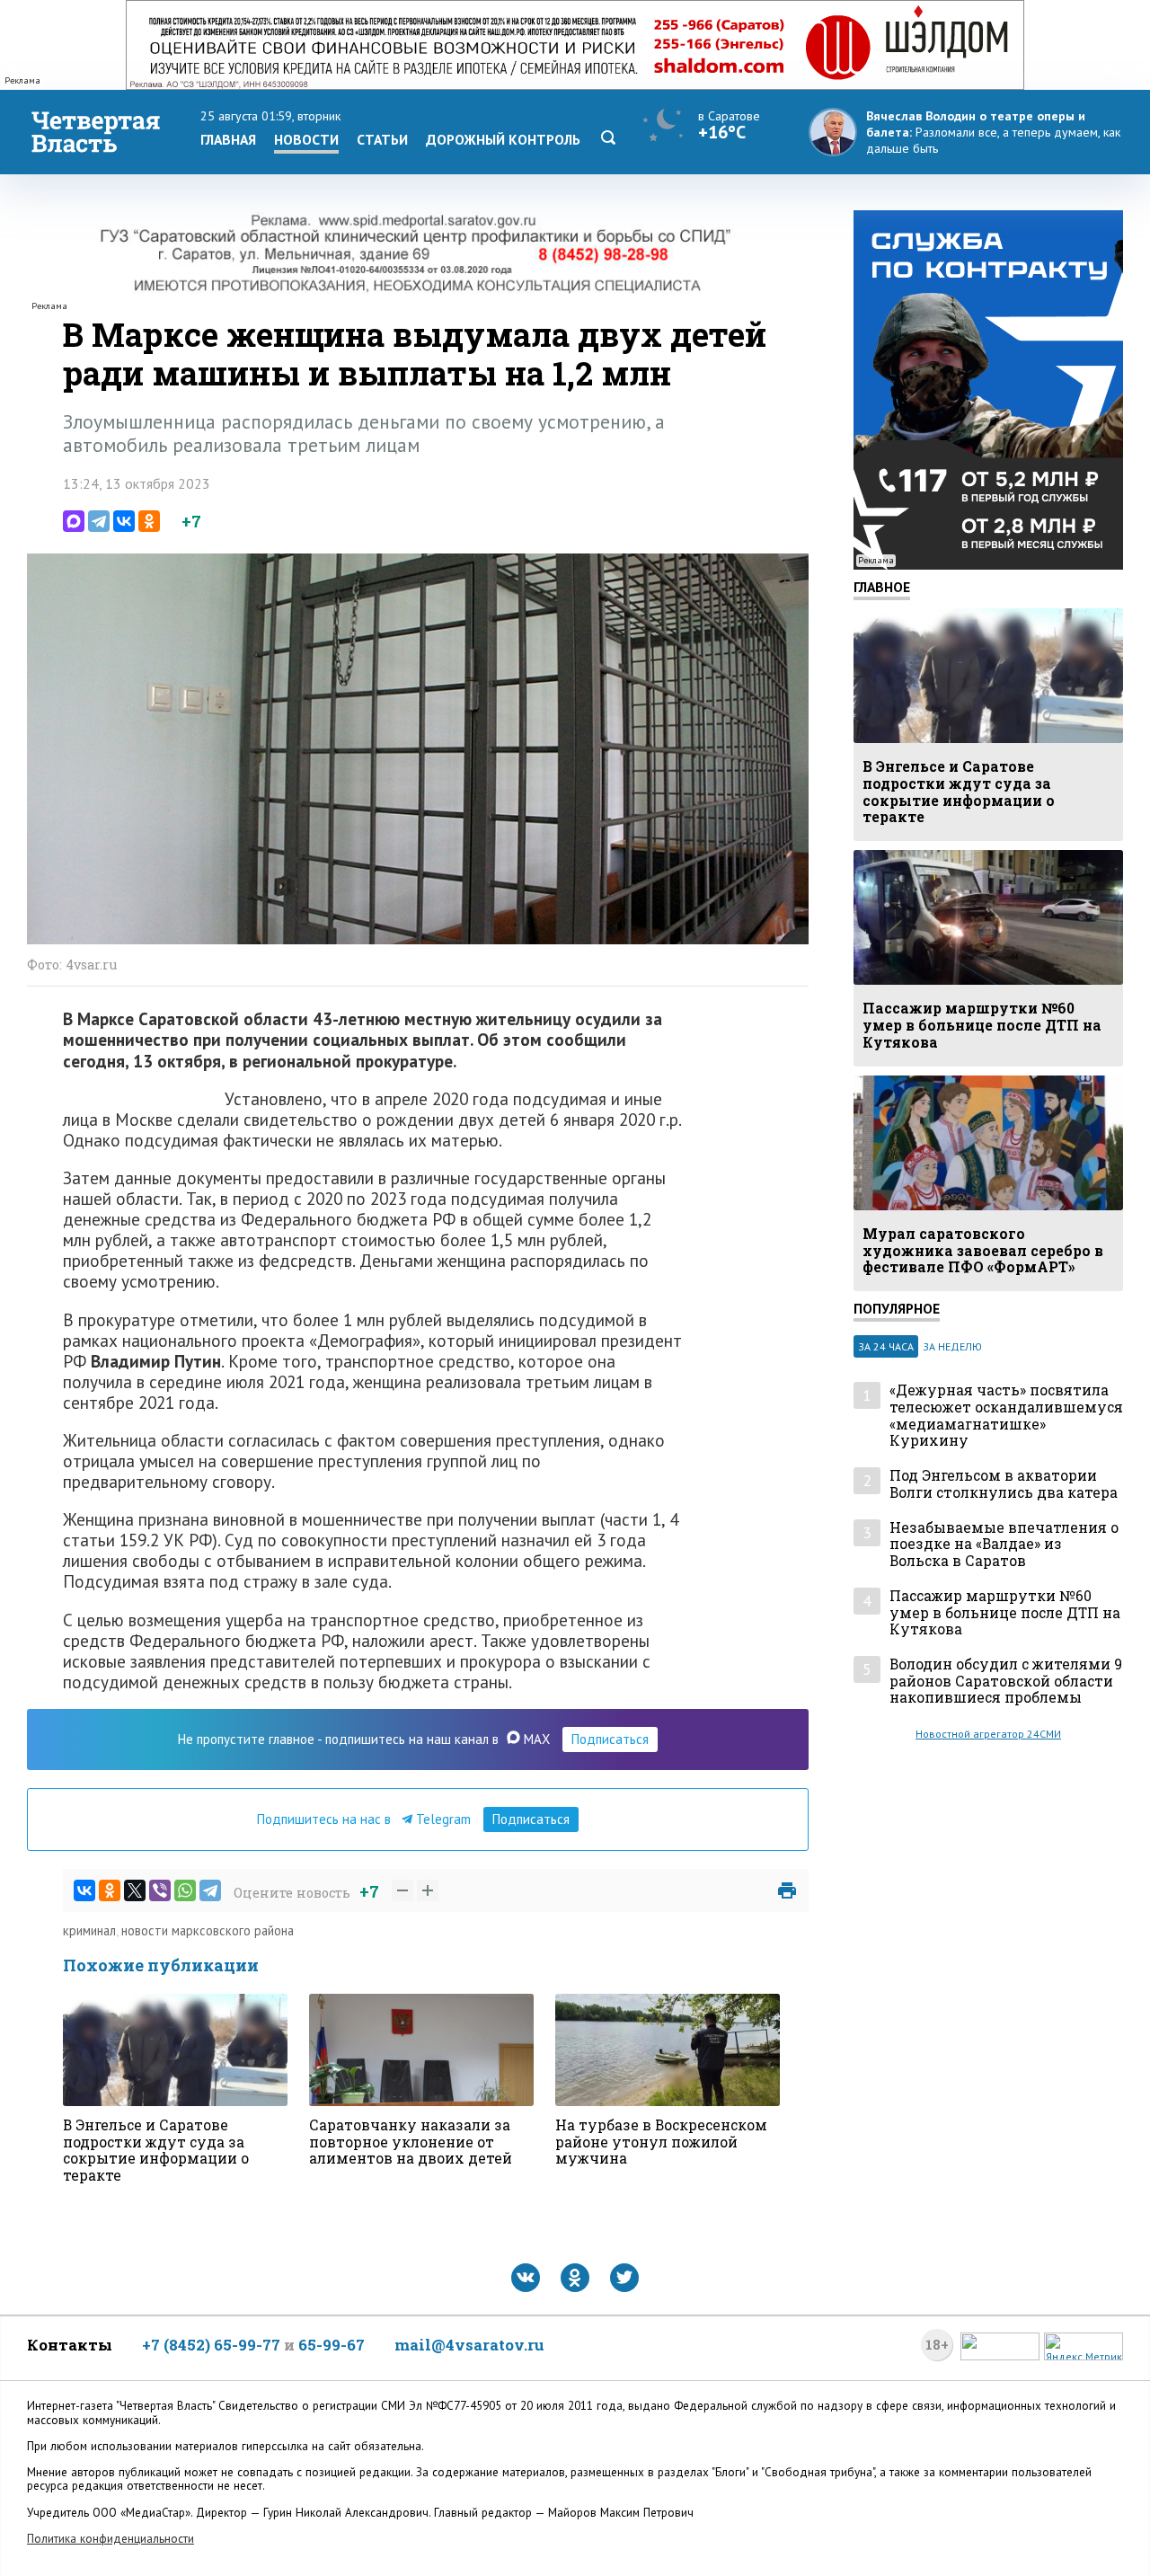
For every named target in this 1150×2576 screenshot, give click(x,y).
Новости (306, 139)
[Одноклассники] (149, 521)
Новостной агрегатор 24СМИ (988, 1734)
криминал (89, 1930)
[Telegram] (99, 521)
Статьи (382, 139)
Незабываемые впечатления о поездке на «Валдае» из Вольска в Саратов (1004, 1545)
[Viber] (160, 1890)
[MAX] (74, 521)
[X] (135, 1890)
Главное (882, 587)
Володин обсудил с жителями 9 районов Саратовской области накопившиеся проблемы (1006, 1681)
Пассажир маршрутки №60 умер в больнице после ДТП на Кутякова (1005, 1613)
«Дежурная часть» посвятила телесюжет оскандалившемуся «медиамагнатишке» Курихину (1006, 1416)
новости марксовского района (208, 1930)
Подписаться (610, 1739)
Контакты (70, 2345)
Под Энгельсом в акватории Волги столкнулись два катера (1004, 1484)
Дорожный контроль (503, 139)
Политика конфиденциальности (111, 2539)
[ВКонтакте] (124, 521)
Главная (228, 139)
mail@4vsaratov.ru (469, 2345)
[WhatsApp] (185, 1890)
